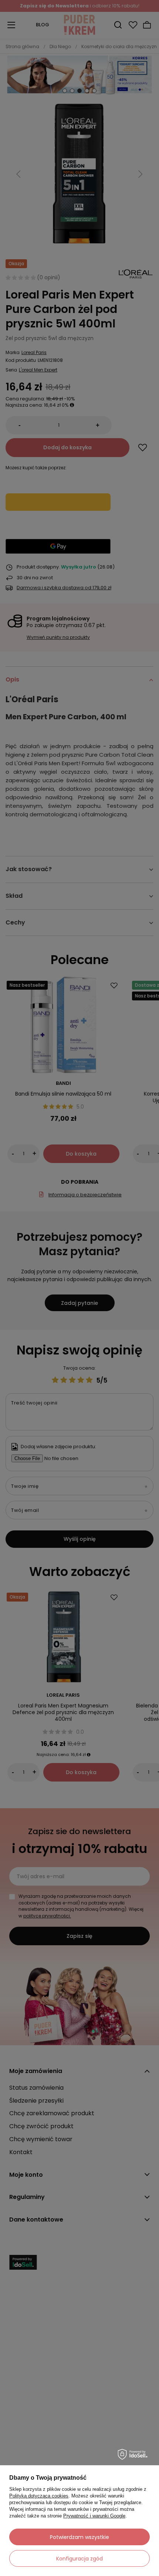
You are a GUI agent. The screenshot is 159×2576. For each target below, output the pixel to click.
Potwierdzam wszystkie (79, 2537)
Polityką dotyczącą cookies (39, 2496)
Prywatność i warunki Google (94, 2516)
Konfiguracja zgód (79, 2559)
